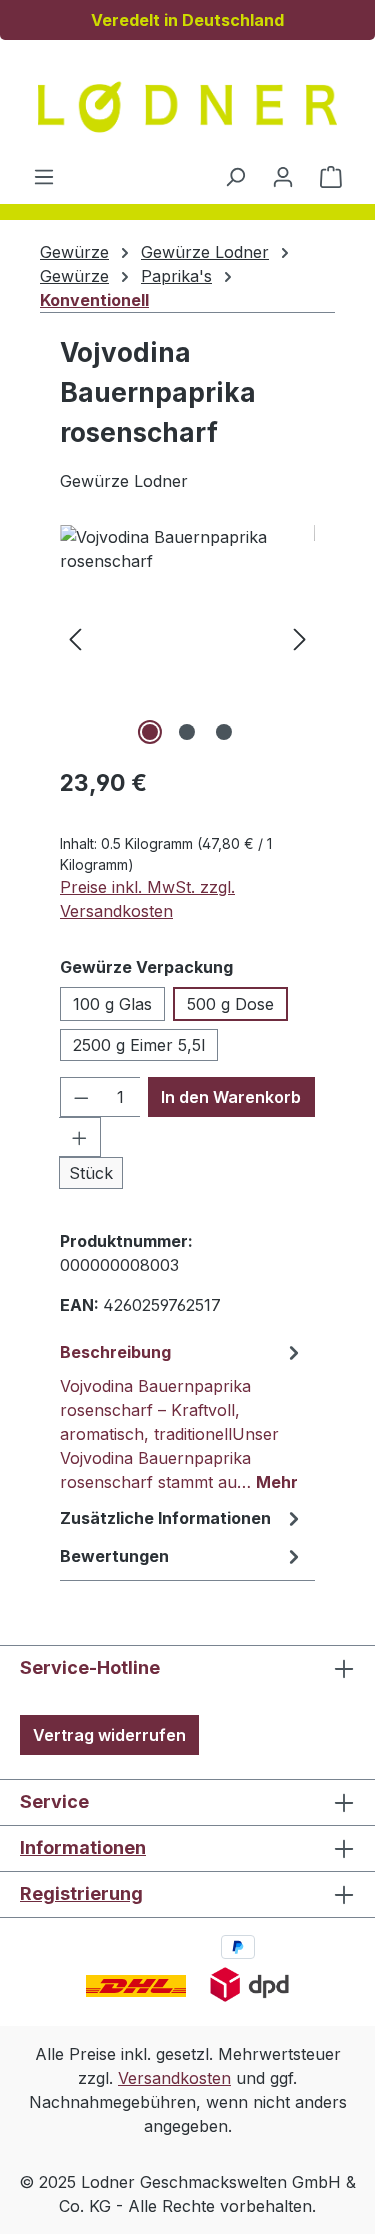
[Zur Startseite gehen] (188, 107)
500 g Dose (230, 1004)
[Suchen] (235, 176)
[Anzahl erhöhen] (80, 1137)
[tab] (182, 1416)
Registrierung (81, 1893)
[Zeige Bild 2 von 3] (187, 732)
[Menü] (44, 176)
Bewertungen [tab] (114, 1556)
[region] (187, 637)
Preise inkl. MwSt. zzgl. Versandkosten (147, 899)
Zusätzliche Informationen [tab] (165, 1518)
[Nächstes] (300, 637)
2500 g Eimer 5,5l (139, 1045)
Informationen (83, 1847)
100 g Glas (112, 1004)
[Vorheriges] (75, 637)
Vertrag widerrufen (109, 1735)
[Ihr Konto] (283, 176)
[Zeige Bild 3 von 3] (224, 732)
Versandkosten (174, 2078)
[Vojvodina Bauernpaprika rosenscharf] (187, 637)
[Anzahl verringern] (81, 1097)
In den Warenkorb (231, 1097)
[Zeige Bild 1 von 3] (150, 732)
